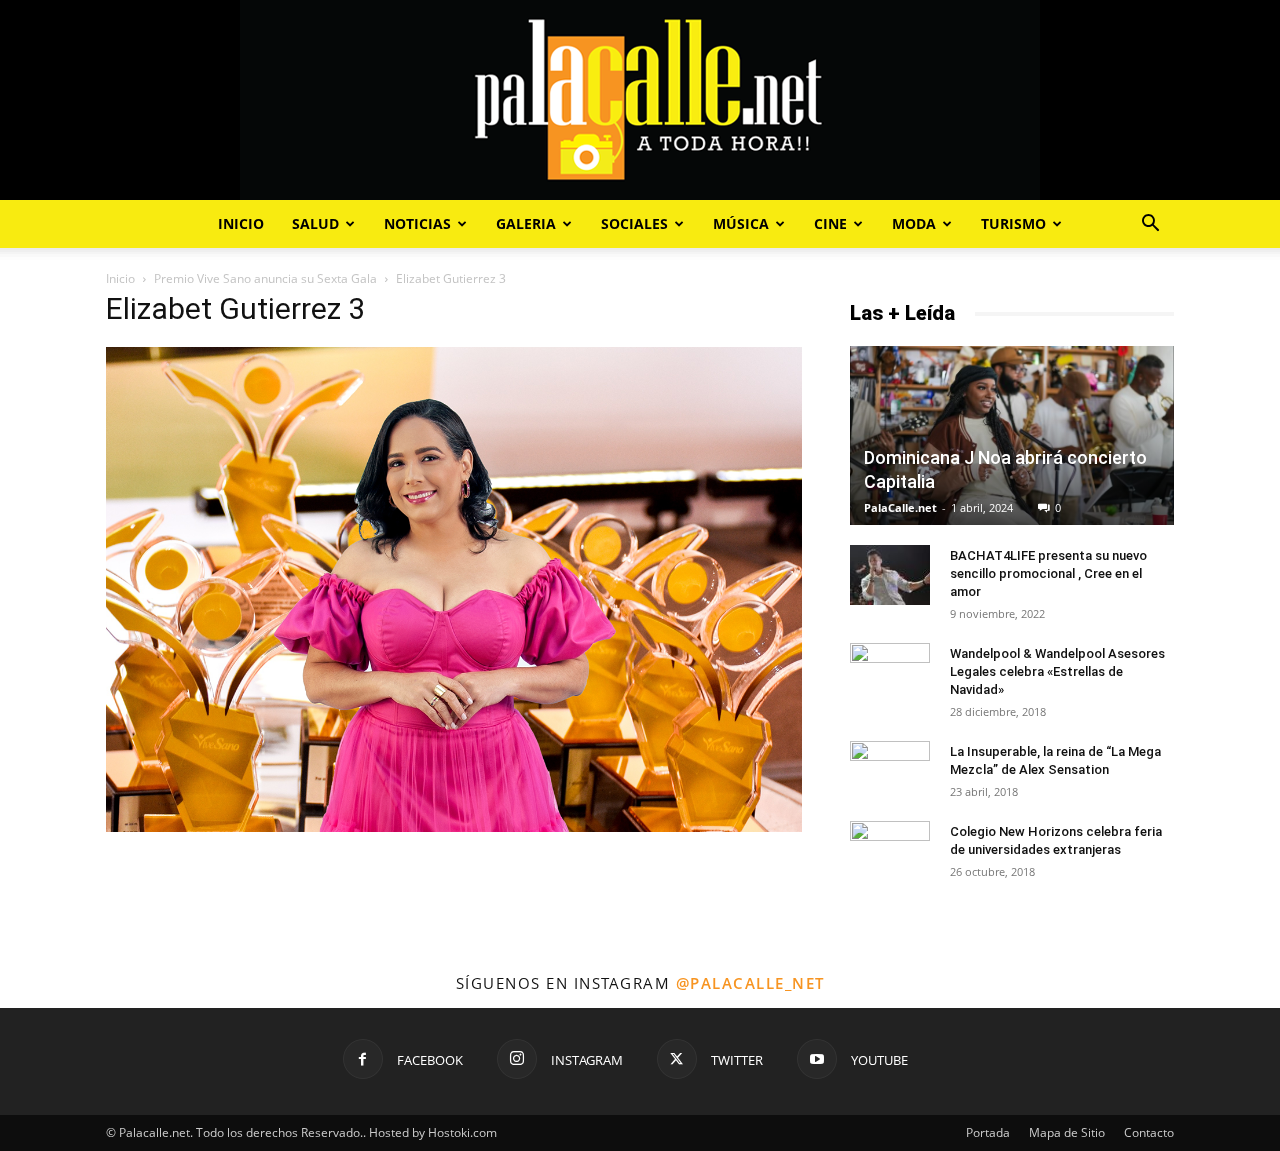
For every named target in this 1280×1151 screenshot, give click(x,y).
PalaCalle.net (900, 507)
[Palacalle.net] (640, 100)
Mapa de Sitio (1067, 1132)
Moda (914, 223)
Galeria (526, 223)
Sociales (634, 223)
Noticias (417, 223)
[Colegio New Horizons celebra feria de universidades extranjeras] (890, 842)
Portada (988, 1132)
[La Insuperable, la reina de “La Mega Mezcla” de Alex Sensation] (890, 765)
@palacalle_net (750, 983)
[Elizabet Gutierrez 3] (454, 826)
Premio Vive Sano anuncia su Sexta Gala (265, 278)
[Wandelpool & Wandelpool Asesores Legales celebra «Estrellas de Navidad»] (890, 673)
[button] (1150, 225)
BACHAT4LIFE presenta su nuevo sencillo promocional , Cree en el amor (1048, 573)
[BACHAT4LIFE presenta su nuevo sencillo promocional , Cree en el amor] (890, 575)
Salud (315, 223)
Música (741, 223)
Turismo (1013, 223)
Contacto (1149, 1132)
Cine (830, 223)
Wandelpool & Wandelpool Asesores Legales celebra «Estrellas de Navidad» (1057, 671)
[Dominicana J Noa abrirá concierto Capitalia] (1012, 435)
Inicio (241, 223)
